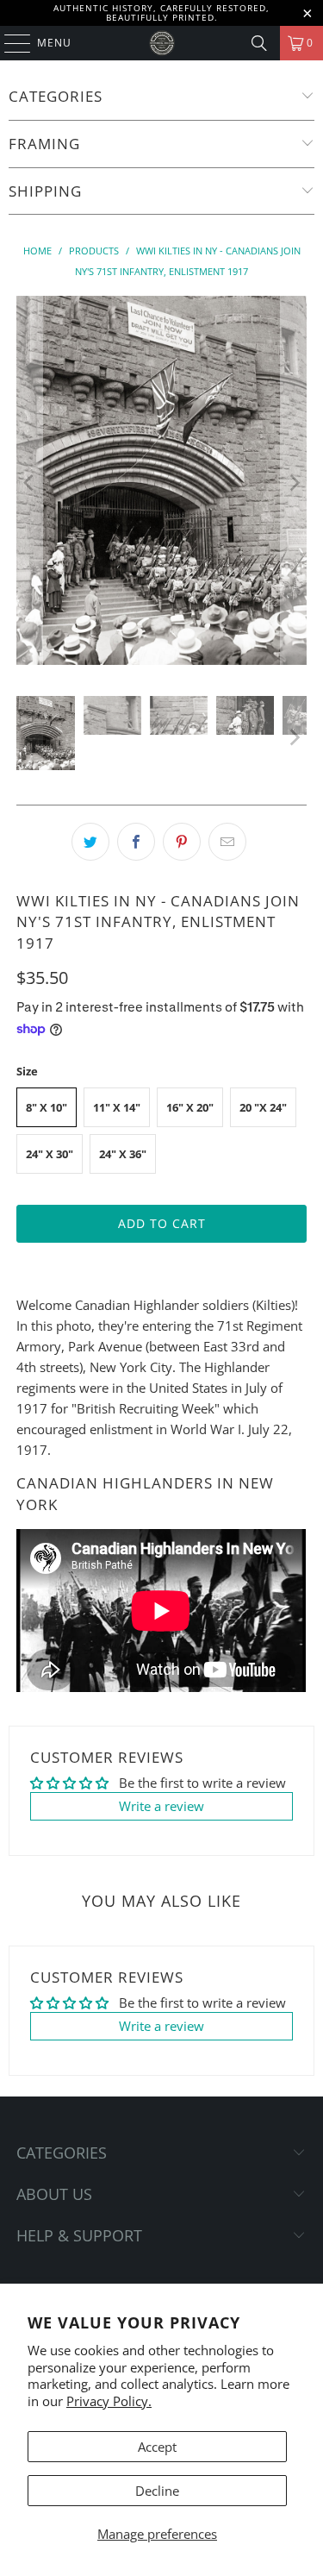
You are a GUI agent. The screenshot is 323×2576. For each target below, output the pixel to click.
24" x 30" (50, 1154)
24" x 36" (123, 1154)
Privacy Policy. (109, 2401)
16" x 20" (190, 1107)
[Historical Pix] (162, 43)
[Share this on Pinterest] (182, 842)
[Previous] (29, 483)
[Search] (259, 43)
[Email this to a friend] (227, 842)
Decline (157, 2491)
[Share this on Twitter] (90, 842)
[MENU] (9, 43)
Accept (157, 2447)
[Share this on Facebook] (136, 842)
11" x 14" (117, 1107)
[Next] (294, 483)
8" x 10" (47, 1107)
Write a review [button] (161, 1806)
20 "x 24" (263, 1107)
